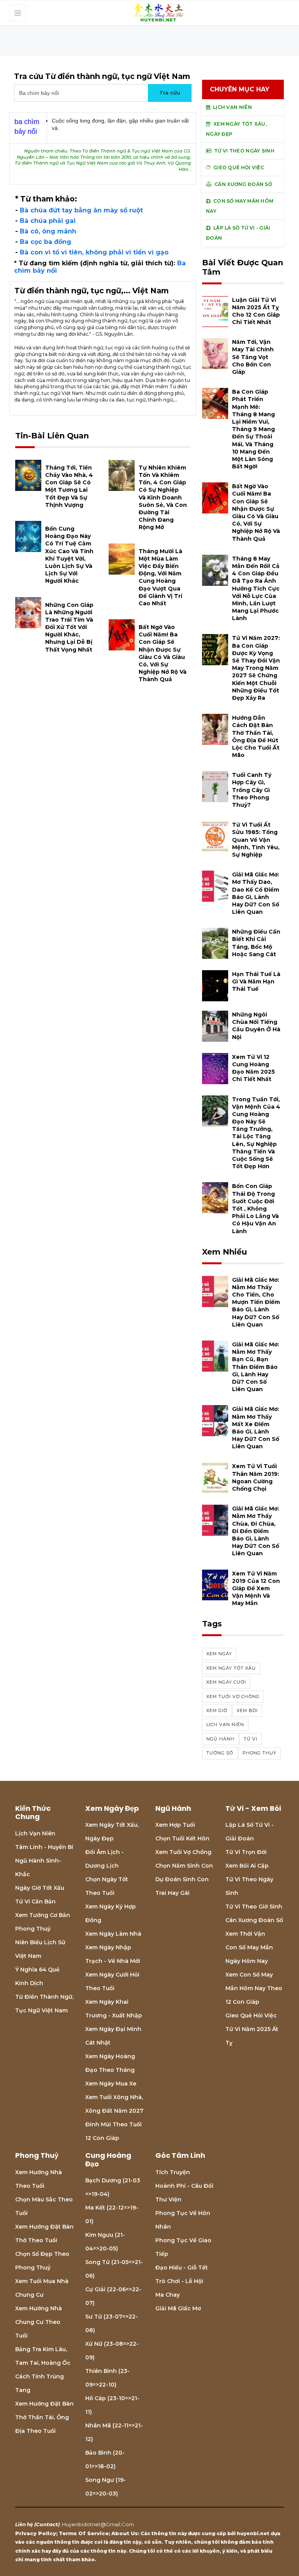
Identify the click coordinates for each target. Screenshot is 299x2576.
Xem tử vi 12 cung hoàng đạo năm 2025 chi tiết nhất (253, 1068)
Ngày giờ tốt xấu (40, 1888)
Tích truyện (173, 2172)
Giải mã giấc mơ (178, 2308)
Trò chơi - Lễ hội (179, 2281)
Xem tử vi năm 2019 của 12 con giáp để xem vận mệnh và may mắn (256, 1589)
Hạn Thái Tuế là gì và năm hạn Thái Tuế (256, 981)
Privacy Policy (36, 2533)
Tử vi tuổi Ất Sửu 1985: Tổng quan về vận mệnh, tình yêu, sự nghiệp (256, 840)
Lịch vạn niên (225, 1724)
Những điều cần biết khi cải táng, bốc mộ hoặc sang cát (256, 943)
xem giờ (217, 1710)
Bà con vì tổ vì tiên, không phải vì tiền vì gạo (94, 252)
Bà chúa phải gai (48, 221)
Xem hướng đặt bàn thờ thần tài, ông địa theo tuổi (44, 2417)
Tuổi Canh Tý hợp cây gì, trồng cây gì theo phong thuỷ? (252, 790)
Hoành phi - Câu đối (184, 2186)
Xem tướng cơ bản (43, 1915)
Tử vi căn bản (35, 1901)
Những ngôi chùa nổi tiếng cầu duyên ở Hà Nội (256, 1026)
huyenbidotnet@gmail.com (98, 2524)
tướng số (220, 1753)
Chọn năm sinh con (184, 1866)
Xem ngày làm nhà (113, 1934)
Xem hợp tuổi (175, 1825)
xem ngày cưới (226, 1682)
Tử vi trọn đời (246, 1852)
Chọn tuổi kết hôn (182, 1838)
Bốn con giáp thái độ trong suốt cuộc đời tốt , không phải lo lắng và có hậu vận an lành (255, 1208)
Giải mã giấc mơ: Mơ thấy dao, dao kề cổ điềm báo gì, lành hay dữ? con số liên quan (256, 893)
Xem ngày (219, 1654)
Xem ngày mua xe (111, 2084)
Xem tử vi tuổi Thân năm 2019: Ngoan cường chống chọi (256, 1477)
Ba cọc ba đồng (46, 242)
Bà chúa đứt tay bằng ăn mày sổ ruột (81, 210)
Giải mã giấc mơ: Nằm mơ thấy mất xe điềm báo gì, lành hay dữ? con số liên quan (256, 1428)
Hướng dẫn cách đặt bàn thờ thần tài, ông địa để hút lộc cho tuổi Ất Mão (256, 736)
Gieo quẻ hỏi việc (251, 2015)
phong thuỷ (259, 1753)
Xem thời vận (245, 1934)
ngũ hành (220, 1739)
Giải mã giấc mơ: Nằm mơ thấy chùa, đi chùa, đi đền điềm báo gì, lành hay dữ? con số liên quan (256, 1531)
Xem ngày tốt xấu (231, 1668)
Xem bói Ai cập (247, 1866)
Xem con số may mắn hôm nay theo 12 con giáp (254, 1988)
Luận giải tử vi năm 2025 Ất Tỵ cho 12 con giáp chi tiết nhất (256, 311)
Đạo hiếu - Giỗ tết (182, 2268)
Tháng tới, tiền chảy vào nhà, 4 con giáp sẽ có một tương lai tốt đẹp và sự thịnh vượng (69, 486)
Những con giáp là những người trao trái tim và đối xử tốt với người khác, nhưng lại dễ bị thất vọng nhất (69, 627)
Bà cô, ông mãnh (48, 231)
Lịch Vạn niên (35, 1833)
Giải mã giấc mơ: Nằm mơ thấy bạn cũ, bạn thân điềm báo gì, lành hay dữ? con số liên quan (256, 1367)
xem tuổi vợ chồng (233, 1696)
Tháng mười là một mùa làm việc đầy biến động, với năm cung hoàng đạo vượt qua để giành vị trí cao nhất (160, 577)
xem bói (247, 1710)
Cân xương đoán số (254, 1920)
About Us (125, 2533)
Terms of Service (84, 2533)
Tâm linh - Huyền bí (44, 1847)
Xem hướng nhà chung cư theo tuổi (39, 2322)
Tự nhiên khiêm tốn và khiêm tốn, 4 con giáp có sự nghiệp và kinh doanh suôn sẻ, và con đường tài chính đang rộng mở (163, 498)
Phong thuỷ (33, 1929)
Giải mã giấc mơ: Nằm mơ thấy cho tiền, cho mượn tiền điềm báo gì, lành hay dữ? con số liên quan (256, 1302)
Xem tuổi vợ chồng (183, 1852)
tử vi (251, 1739)
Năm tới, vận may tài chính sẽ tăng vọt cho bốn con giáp (253, 357)
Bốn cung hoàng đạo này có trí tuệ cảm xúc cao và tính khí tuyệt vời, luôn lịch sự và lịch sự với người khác (69, 555)
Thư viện (168, 2199)
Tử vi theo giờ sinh (254, 1907)
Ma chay (168, 2295)
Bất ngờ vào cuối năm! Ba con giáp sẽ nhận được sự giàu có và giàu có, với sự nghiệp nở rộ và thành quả (163, 653)
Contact (47, 2524)
